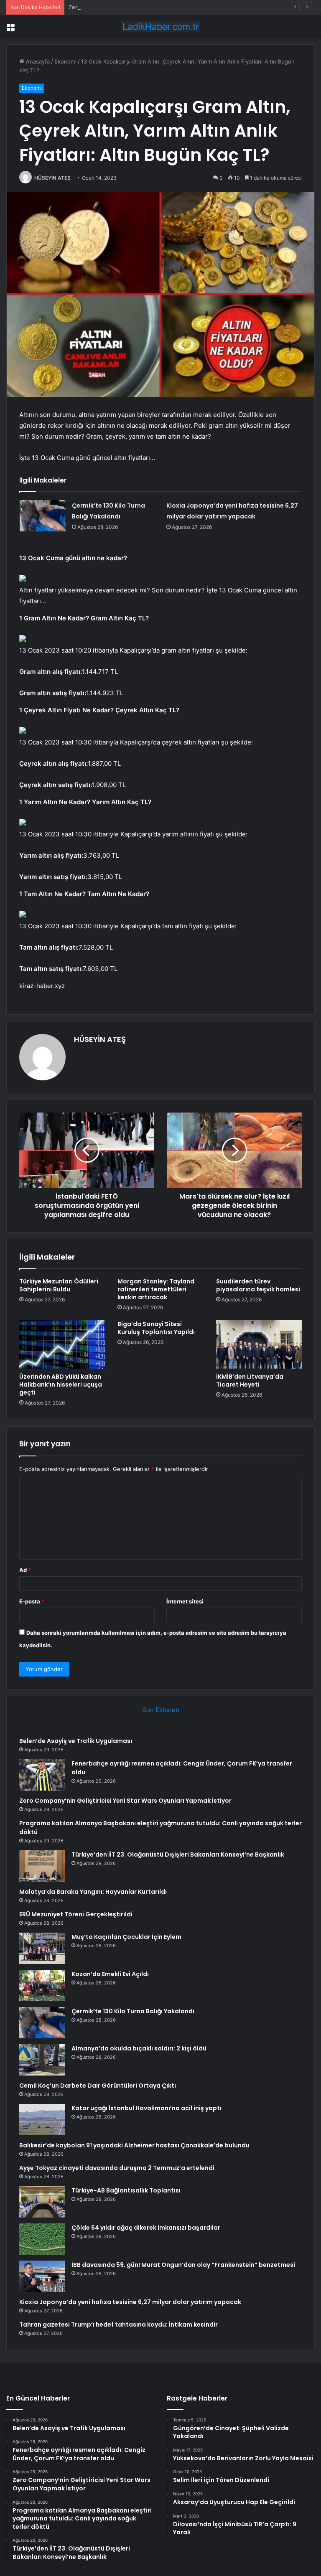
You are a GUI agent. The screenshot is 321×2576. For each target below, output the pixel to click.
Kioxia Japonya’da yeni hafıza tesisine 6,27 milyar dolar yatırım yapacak (130, 2302)
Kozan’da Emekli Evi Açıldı (110, 1974)
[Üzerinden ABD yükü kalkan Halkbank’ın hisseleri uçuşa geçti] (62, 1344)
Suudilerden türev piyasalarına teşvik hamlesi (258, 1285)
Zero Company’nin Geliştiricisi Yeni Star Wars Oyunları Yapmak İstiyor (158, 7)
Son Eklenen (161, 1710)
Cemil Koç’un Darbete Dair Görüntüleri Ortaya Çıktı (98, 2086)
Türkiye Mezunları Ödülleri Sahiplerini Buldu (59, 1285)
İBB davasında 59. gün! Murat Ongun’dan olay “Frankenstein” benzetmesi (183, 2265)
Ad (25, 1570)
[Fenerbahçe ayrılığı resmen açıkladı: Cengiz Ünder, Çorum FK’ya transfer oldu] (42, 1775)
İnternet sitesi (185, 1601)
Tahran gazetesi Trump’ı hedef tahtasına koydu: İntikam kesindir (118, 2324)
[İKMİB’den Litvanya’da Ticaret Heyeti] (259, 1344)
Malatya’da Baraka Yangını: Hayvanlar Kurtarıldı (93, 1892)
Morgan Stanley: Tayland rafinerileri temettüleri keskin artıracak (156, 1289)
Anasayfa (37, 61)
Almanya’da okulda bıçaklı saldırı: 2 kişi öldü (139, 2048)
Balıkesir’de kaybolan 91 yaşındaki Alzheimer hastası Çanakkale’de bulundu (134, 2145)
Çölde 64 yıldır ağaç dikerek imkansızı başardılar (146, 2228)
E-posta (32, 1601)
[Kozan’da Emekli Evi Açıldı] (42, 1985)
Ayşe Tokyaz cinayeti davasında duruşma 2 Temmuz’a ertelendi (117, 2168)
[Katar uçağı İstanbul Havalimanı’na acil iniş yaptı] (42, 2120)
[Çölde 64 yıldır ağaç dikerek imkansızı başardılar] (42, 2239)
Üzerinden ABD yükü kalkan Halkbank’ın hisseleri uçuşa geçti (61, 1385)
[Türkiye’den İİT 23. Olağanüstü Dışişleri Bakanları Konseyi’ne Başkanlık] (42, 1866)
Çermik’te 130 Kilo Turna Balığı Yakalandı (133, 2011)
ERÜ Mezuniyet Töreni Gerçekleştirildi (76, 1914)
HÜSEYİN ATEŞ (52, 178)
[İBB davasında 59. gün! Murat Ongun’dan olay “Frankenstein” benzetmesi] (42, 2276)
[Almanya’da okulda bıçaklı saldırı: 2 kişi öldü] (42, 2060)
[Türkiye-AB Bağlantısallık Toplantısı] (42, 2202)
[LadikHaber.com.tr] (160, 27)
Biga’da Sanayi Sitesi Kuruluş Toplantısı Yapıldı (156, 1328)
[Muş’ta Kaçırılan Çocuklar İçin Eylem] (42, 1948)
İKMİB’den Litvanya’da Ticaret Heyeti (250, 1381)
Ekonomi (65, 61)
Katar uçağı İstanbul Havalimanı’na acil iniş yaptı (146, 2108)
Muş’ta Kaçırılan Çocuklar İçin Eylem (126, 1937)
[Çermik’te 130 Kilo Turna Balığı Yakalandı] (43, 516)
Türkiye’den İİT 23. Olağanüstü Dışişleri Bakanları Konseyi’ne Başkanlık (178, 1855)
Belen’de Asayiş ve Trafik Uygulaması (76, 1741)
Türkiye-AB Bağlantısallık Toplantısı (126, 2190)
